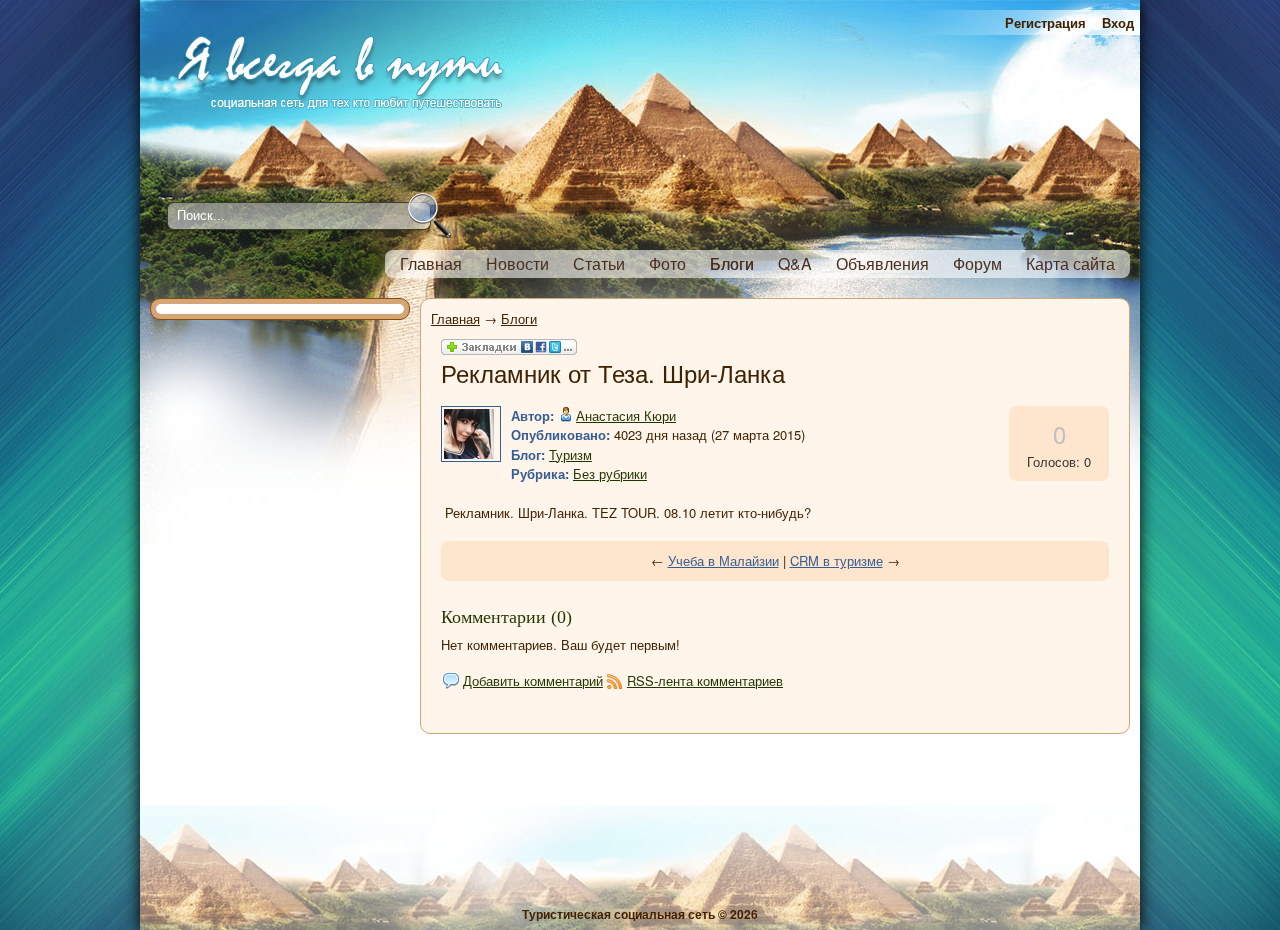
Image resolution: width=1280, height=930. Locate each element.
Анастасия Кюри (626, 415)
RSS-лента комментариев (705, 680)
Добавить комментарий (533, 680)
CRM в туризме (836, 560)
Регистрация (1045, 22)
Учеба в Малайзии (723, 560)
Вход (1118, 22)
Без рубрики (610, 473)
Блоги (519, 318)
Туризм (570, 454)
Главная (455, 318)
